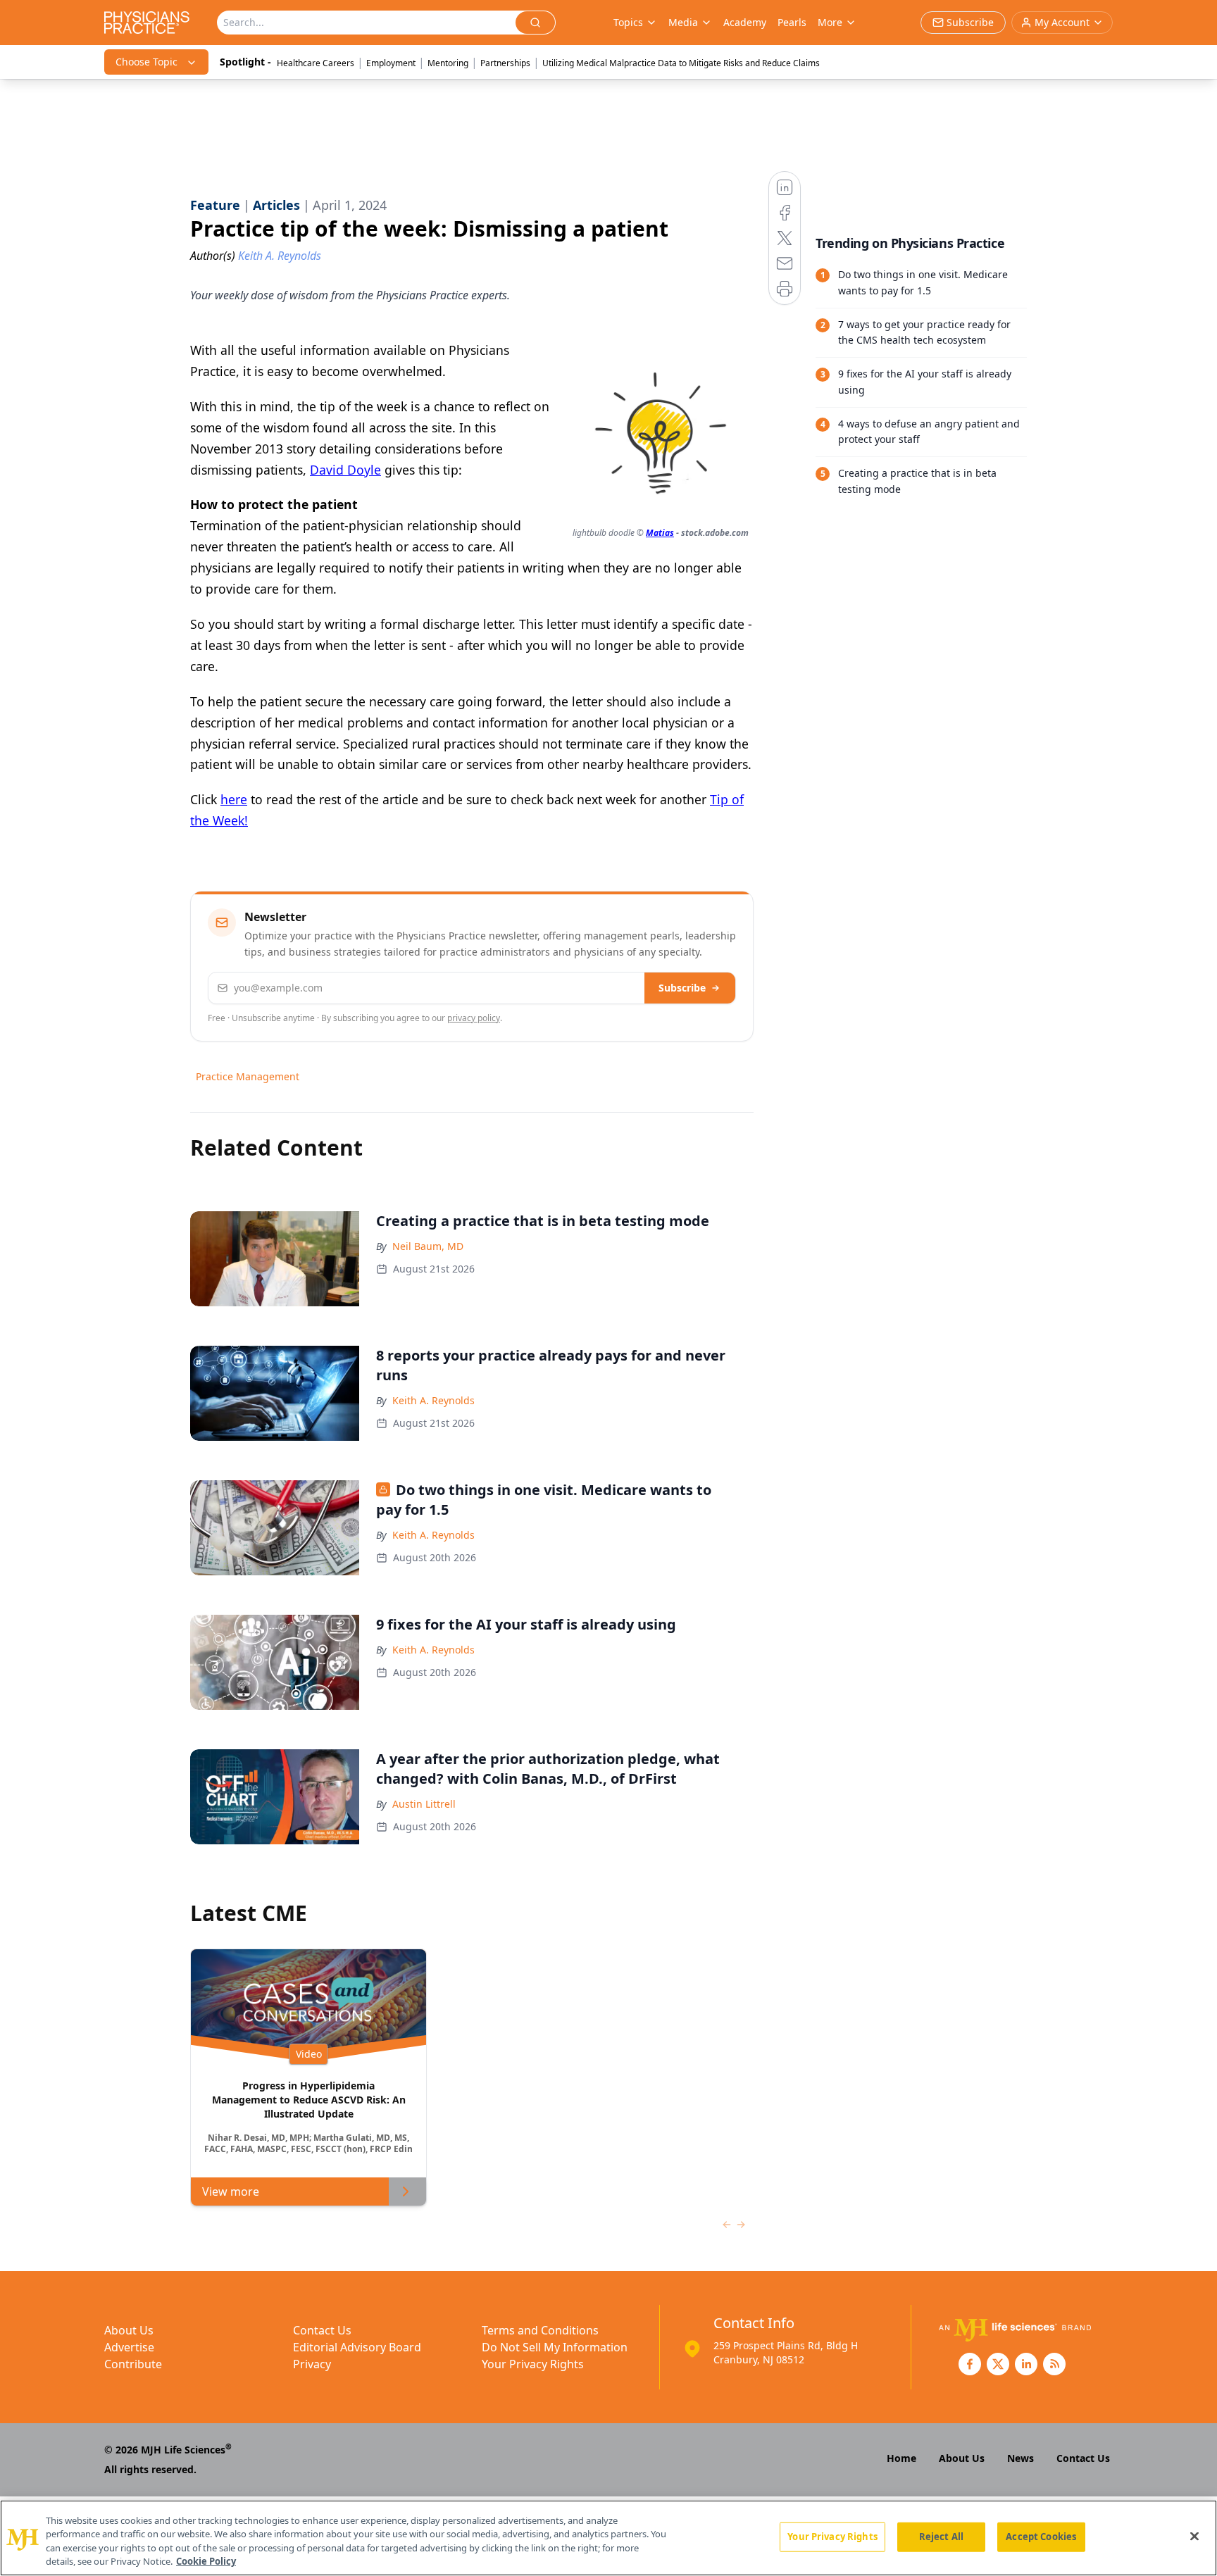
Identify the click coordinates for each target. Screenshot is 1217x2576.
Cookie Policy (206, 2561)
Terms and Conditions (540, 2330)
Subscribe (682, 988)
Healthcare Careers (316, 63)
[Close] (1194, 2536)
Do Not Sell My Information (555, 2347)
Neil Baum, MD (428, 1246)
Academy (745, 22)
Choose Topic (146, 62)
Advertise (129, 2347)
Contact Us (322, 2330)
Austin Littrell (424, 1804)
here (234, 799)
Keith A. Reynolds (433, 1400)
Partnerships (505, 63)
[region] (608, 2538)
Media (683, 22)
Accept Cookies (1041, 2537)
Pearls (792, 22)
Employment (391, 63)
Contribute (133, 2364)
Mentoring (448, 63)
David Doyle (345, 470)
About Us (129, 2330)
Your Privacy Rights (533, 2364)
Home (901, 2458)
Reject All (941, 2537)
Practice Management (248, 1076)
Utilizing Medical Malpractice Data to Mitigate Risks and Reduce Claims (681, 63)
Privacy (312, 2364)
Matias (660, 533)
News (1021, 2458)
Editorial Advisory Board (357, 2347)
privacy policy (474, 1018)
